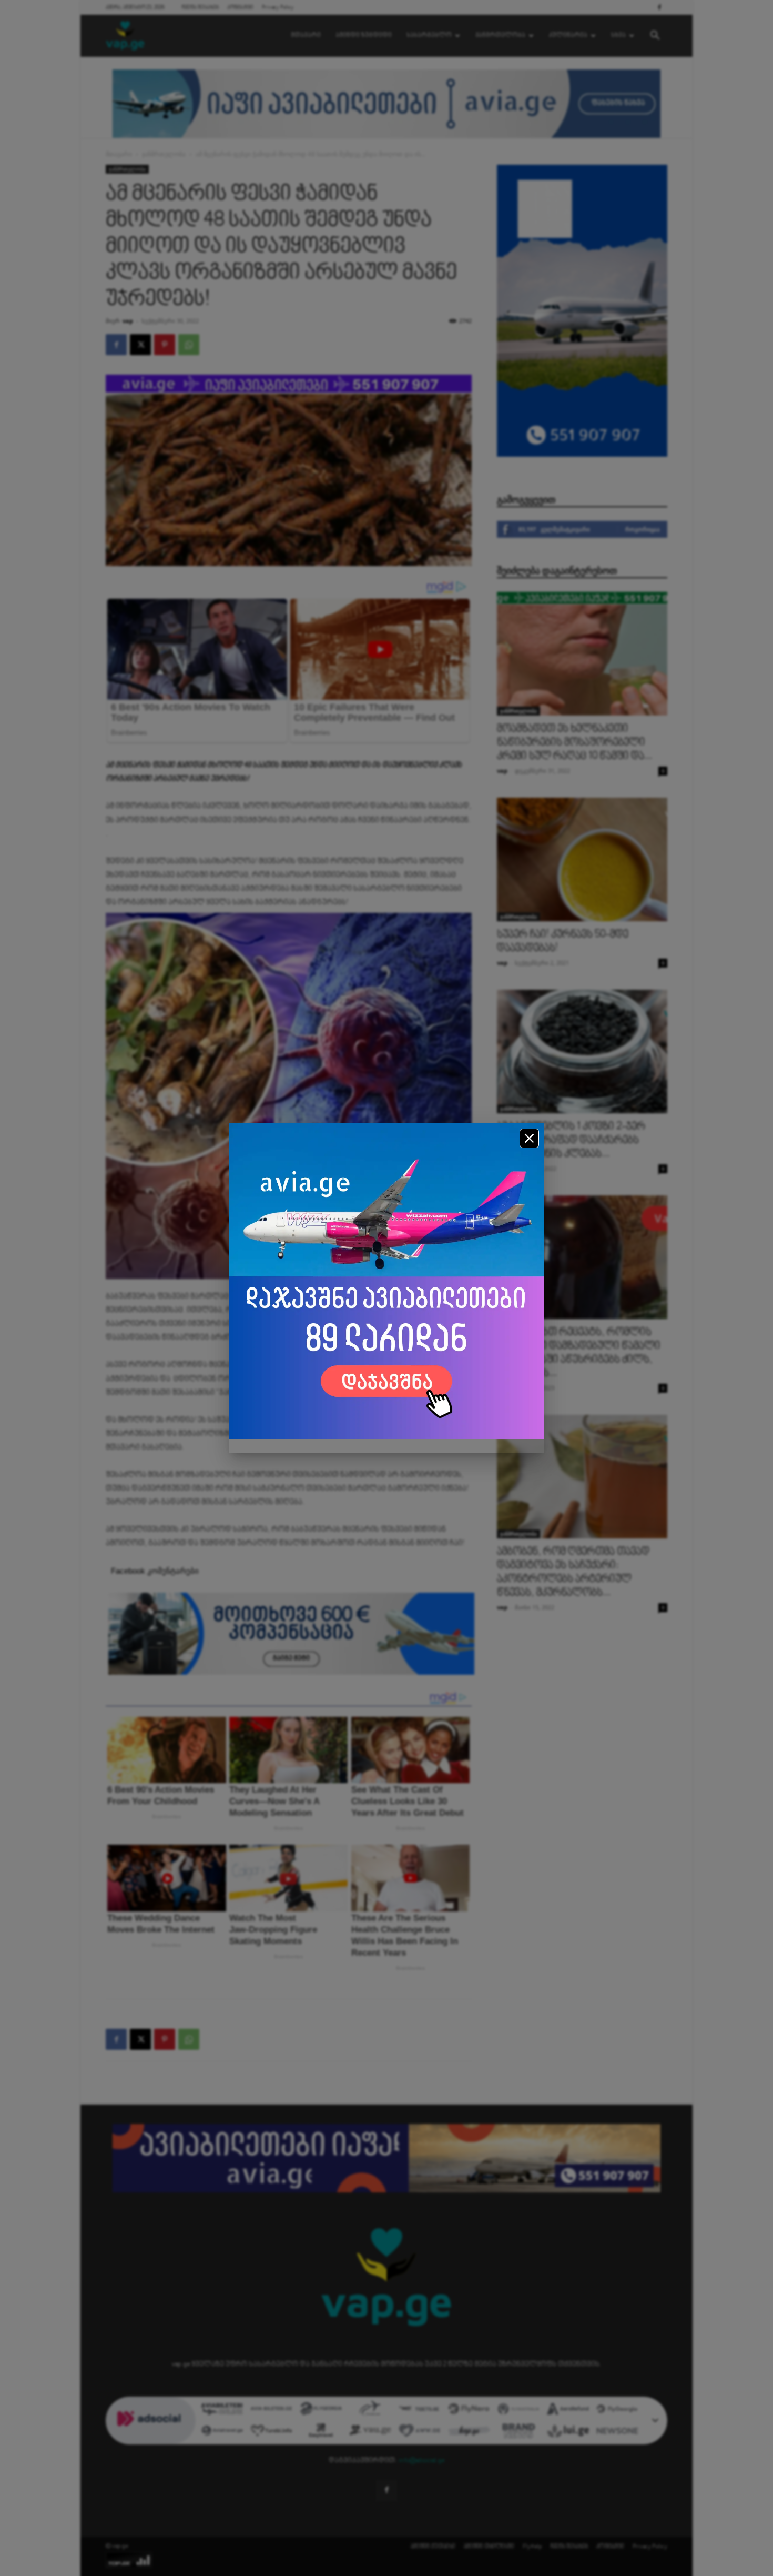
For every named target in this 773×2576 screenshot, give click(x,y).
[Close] (529, 1138)
